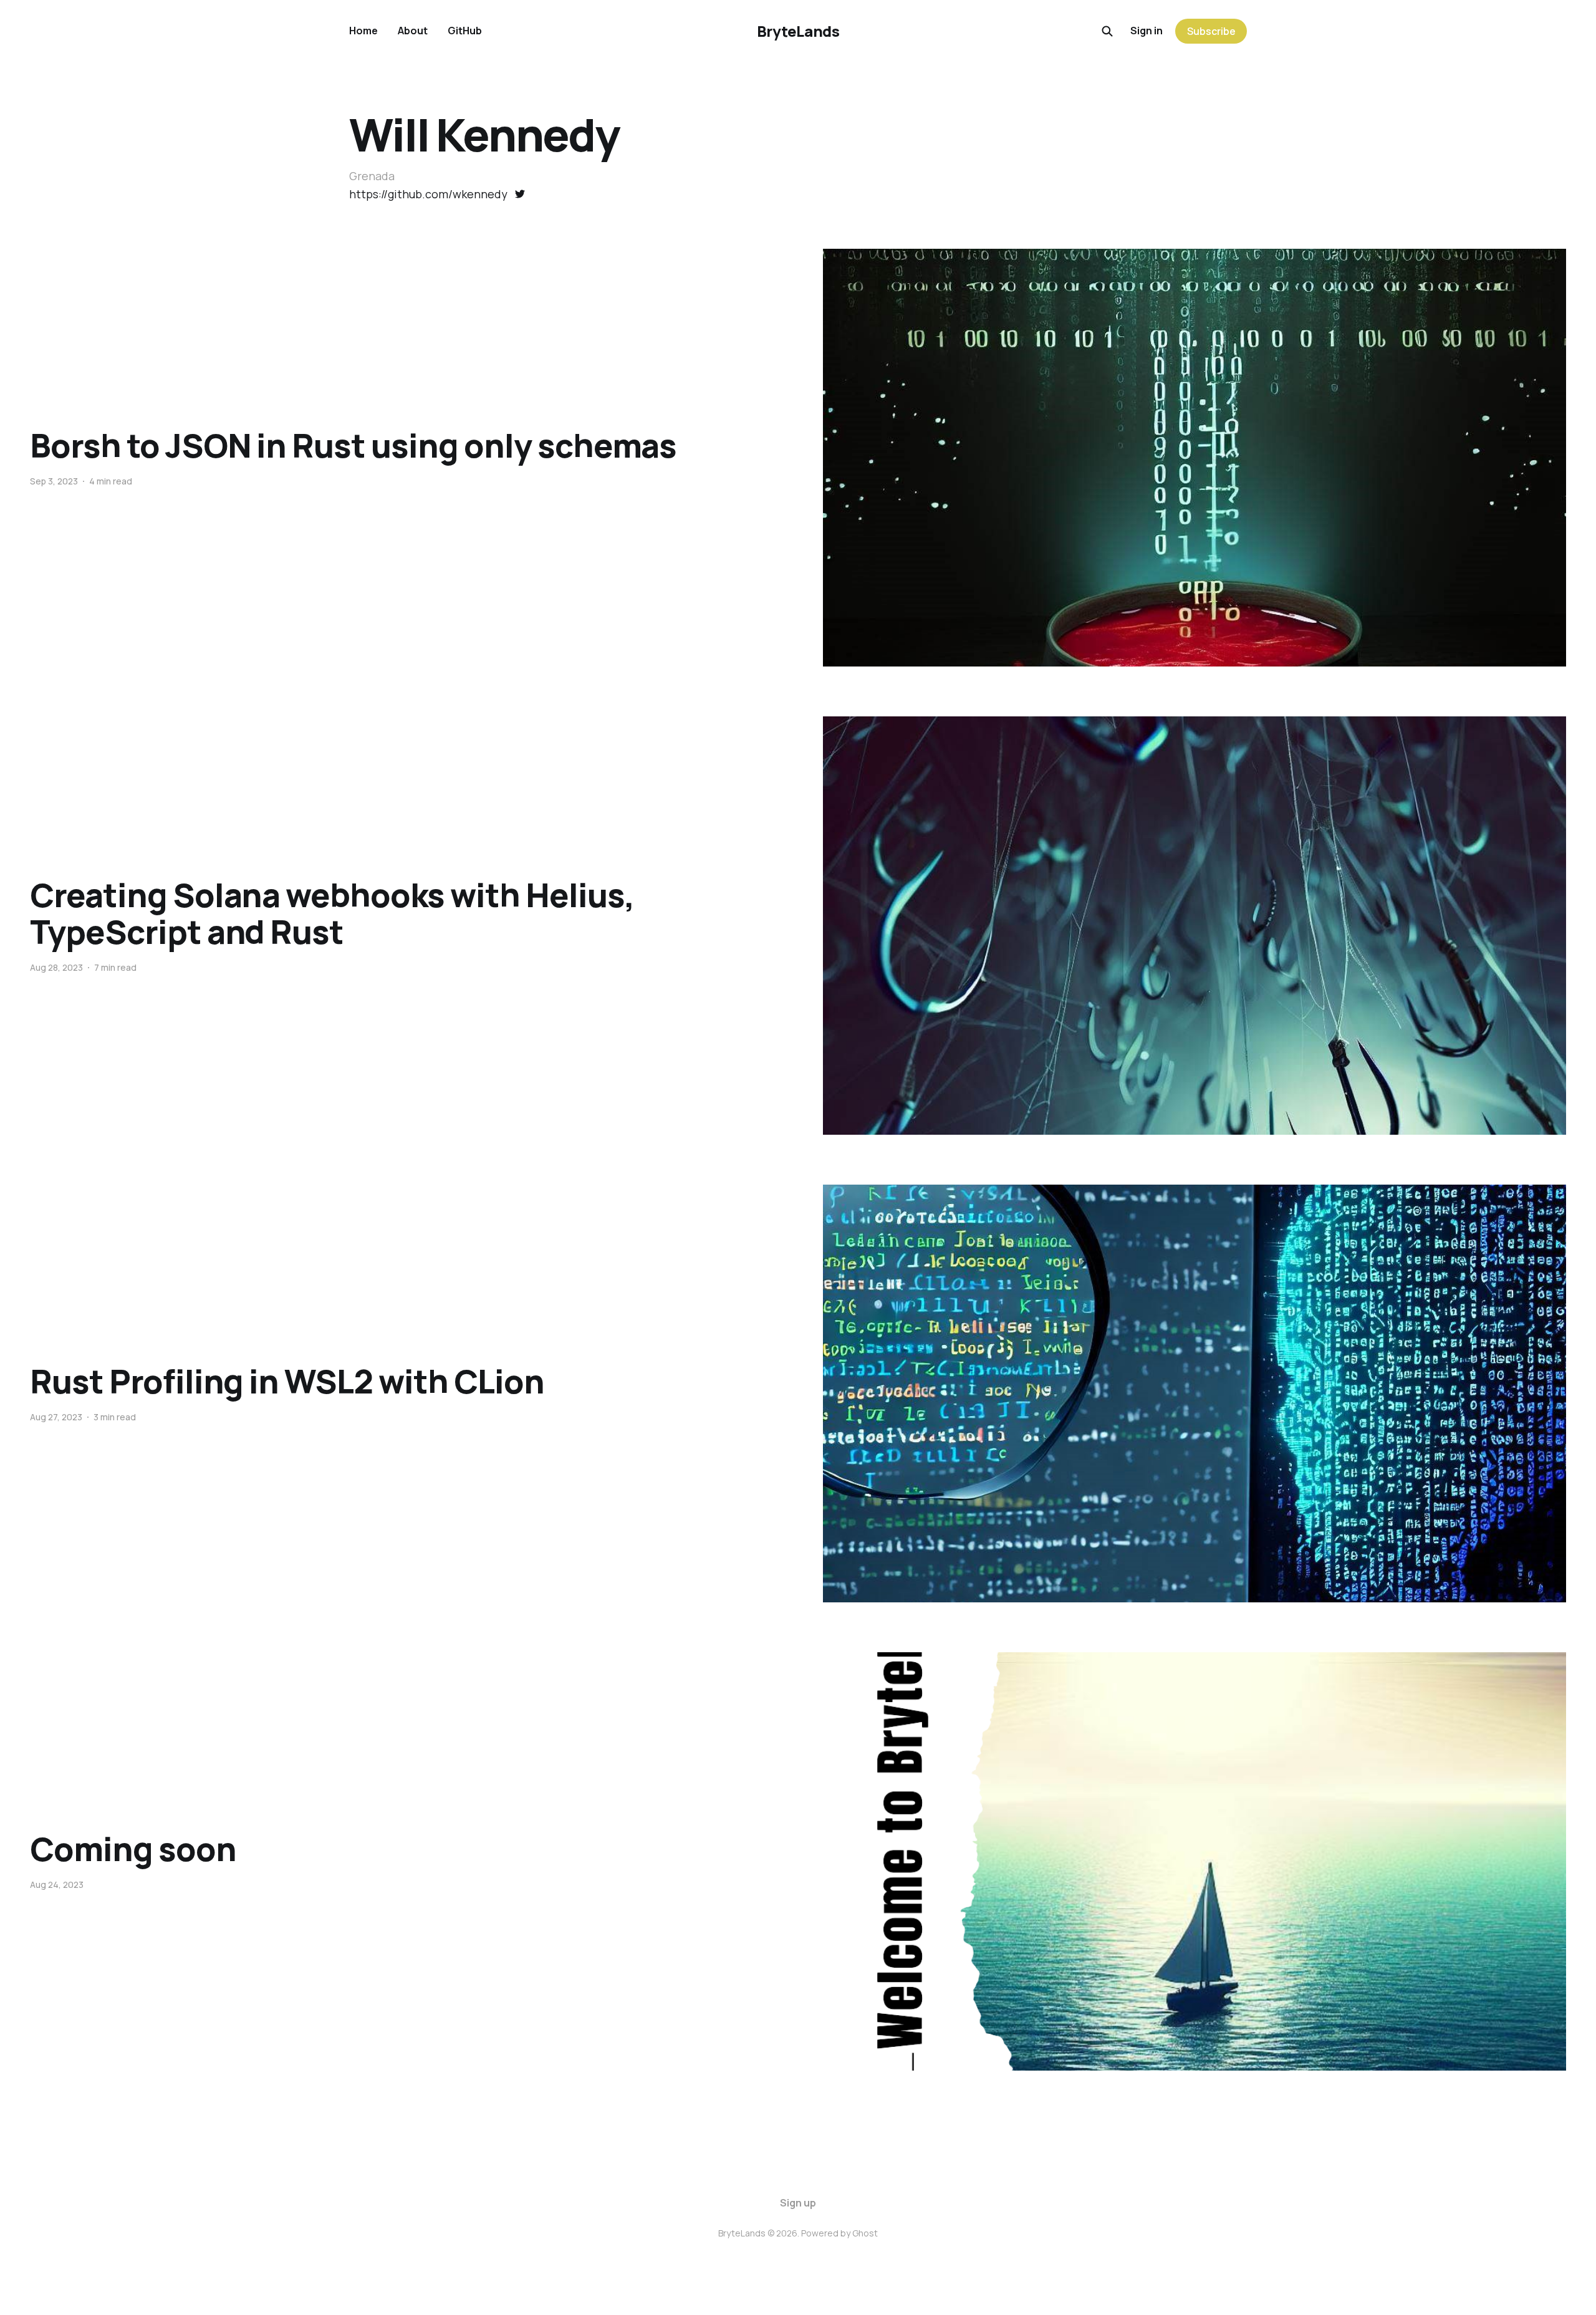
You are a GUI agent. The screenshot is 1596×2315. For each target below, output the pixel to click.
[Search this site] (1107, 31)
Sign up (798, 2203)
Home (363, 31)
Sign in (1147, 31)
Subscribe (1211, 31)
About (413, 31)
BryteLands (798, 31)
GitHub (465, 31)
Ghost (865, 2233)
